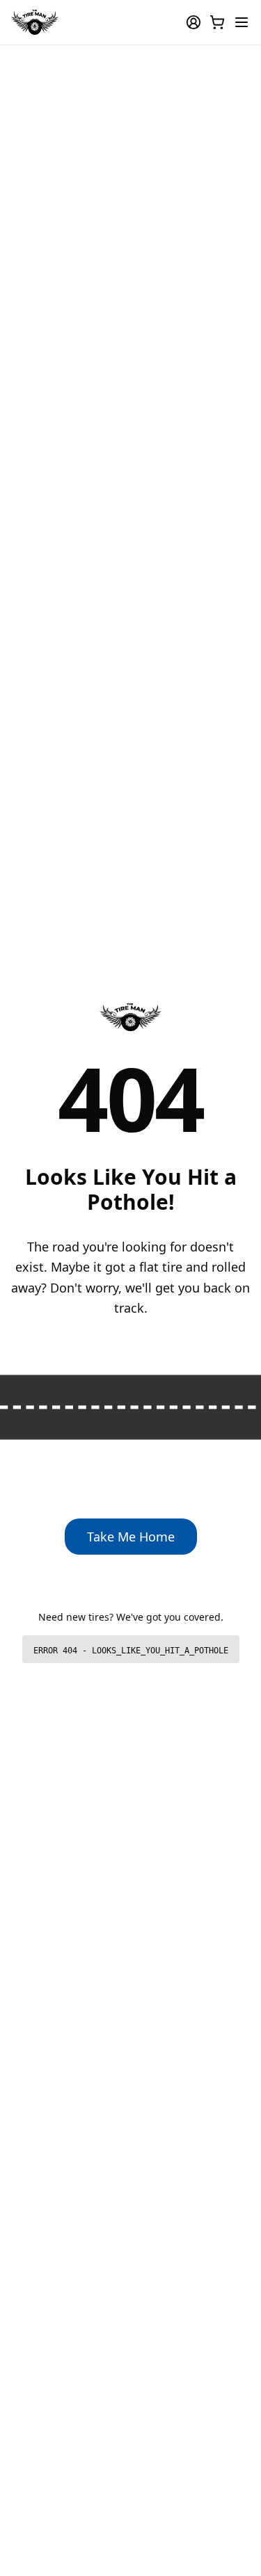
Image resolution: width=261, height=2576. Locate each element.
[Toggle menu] (242, 22)
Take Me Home (131, 1537)
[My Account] (193, 22)
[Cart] (217, 22)
